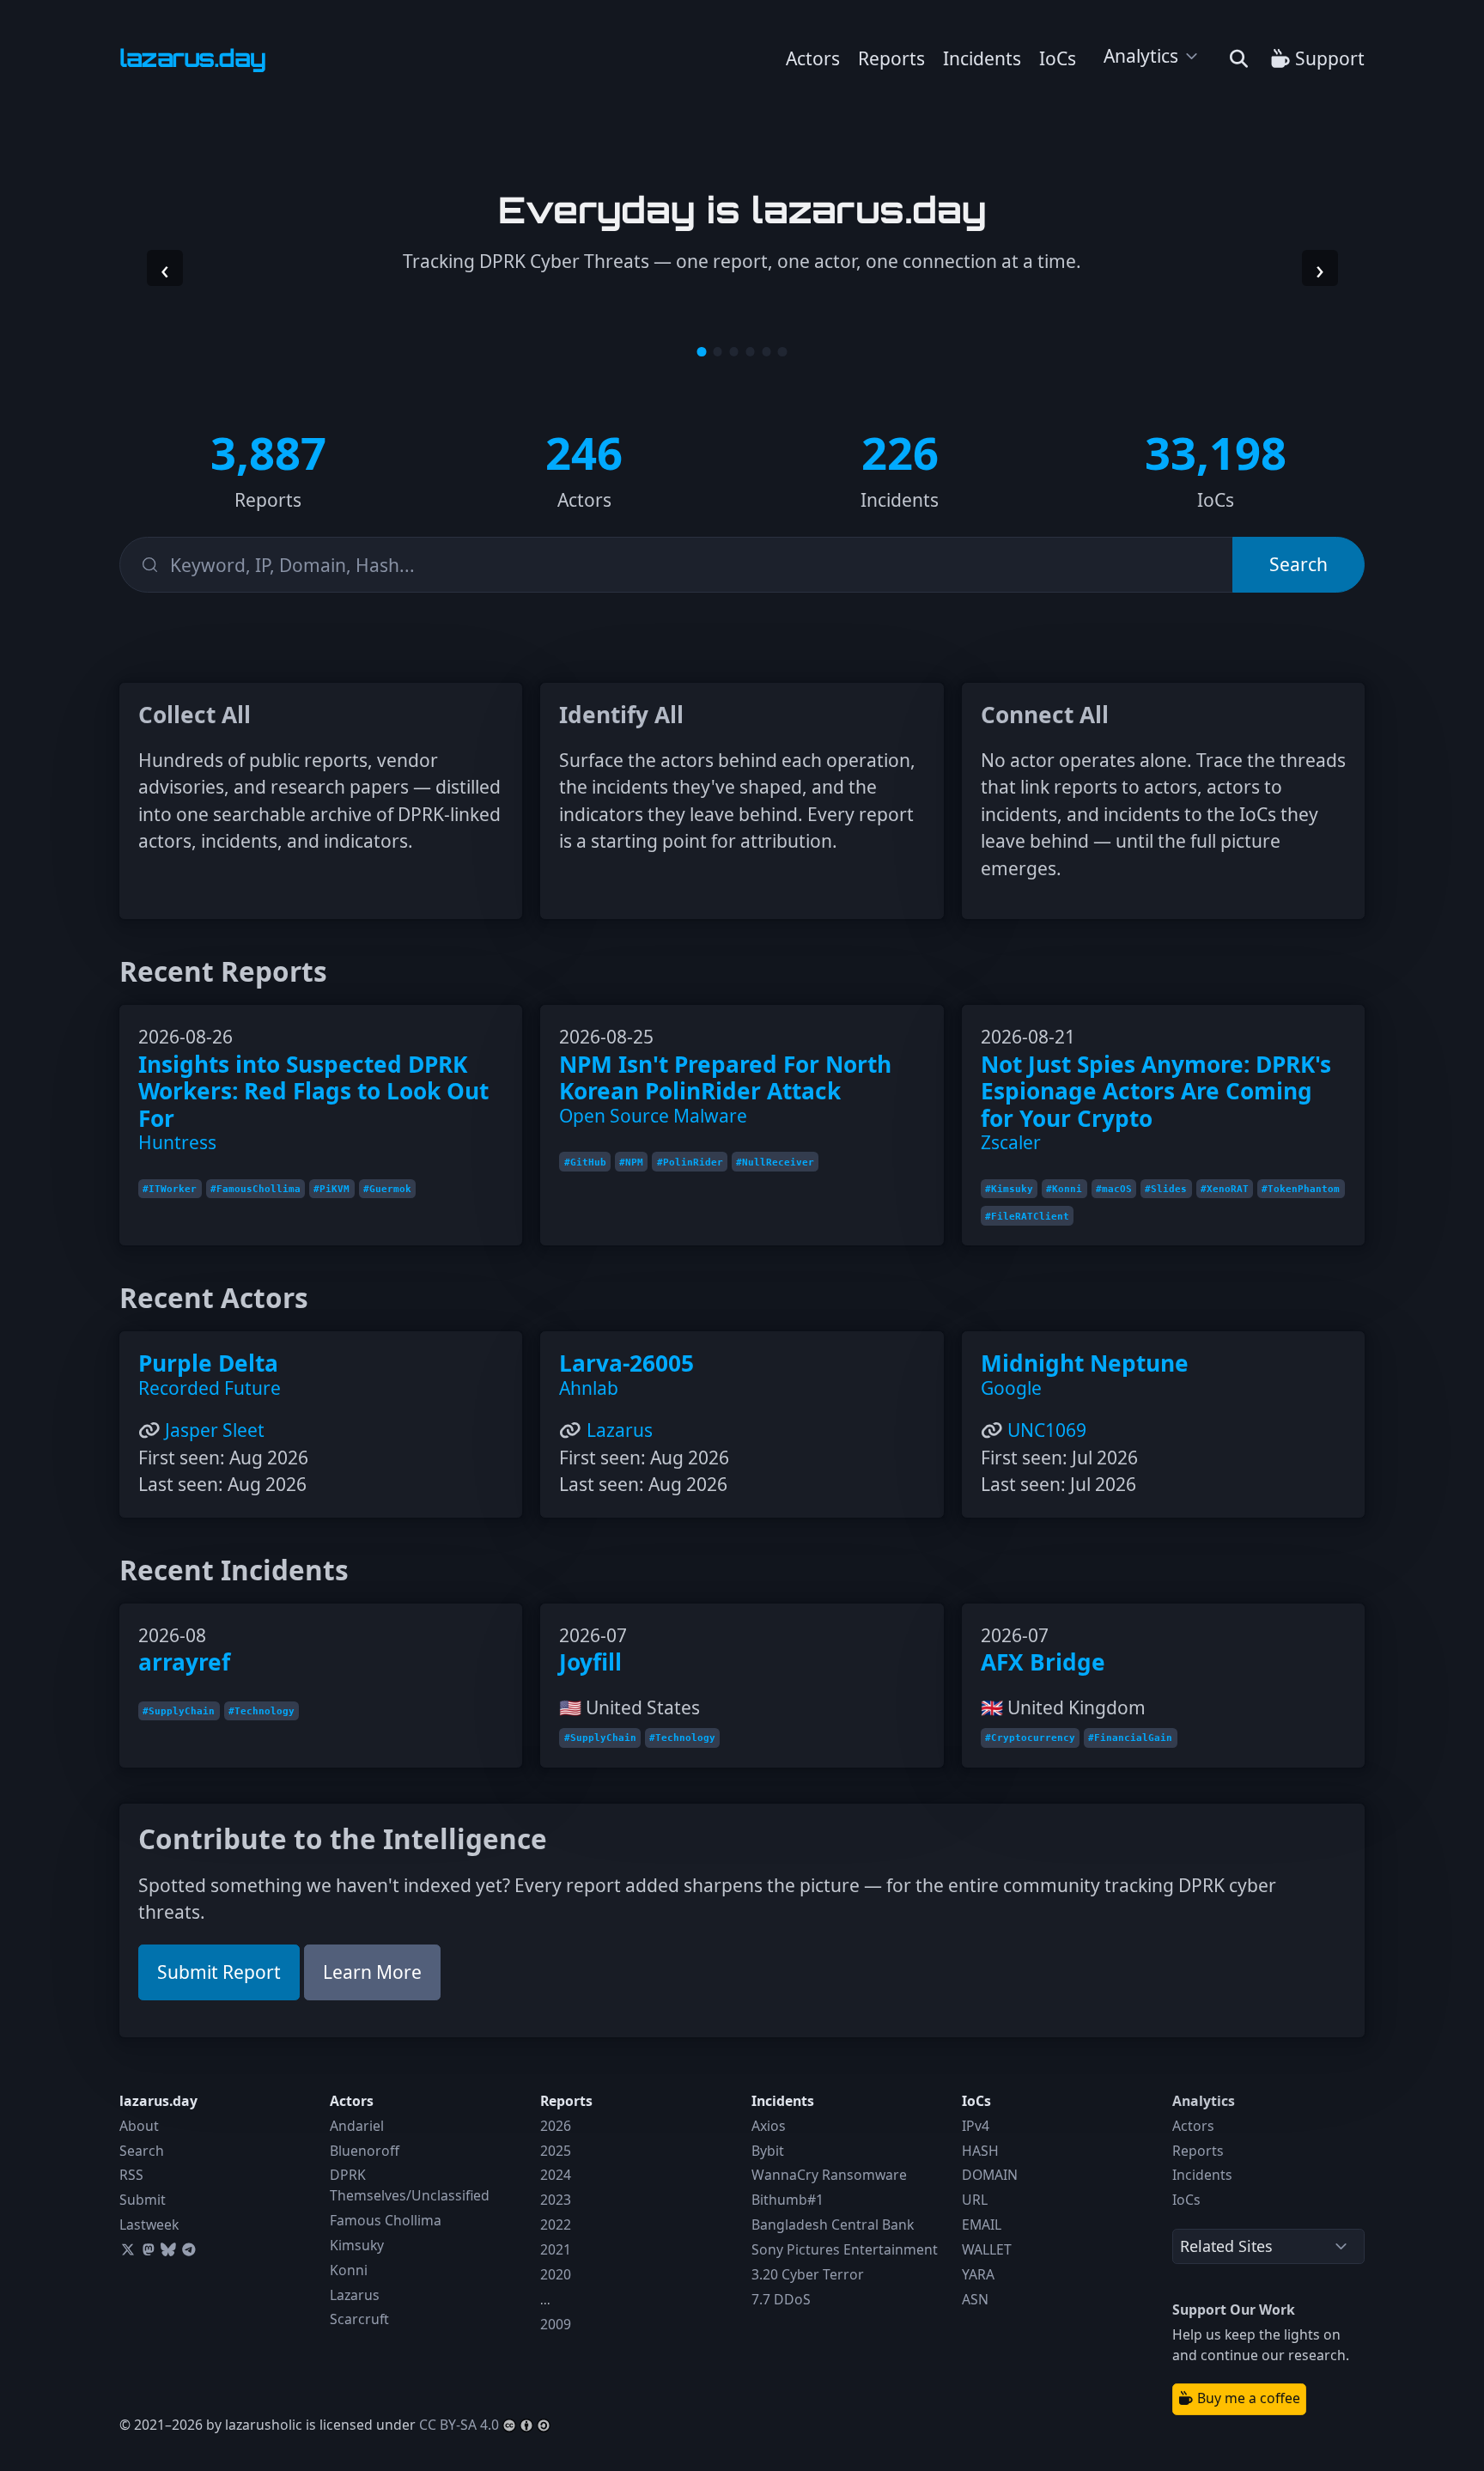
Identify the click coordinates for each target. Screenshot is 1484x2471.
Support (1328, 58)
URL (975, 2200)
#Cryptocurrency (1030, 1738)
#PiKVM (331, 1189)
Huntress (177, 1142)
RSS (131, 2175)
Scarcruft (359, 2319)
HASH (980, 2151)
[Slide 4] (750, 352)
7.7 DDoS (781, 2299)
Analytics (1141, 56)
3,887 (268, 452)
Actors (813, 58)
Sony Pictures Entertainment (845, 2249)
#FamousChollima (255, 1189)
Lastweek (149, 2225)
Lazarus (620, 1430)
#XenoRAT (1225, 1189)
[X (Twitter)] (128, 2249)
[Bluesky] (168, 2249)
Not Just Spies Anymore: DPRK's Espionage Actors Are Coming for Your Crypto (1156, 1091)
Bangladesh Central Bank (833, 2225)
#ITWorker (170, 1189)
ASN (975, 2299)
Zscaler (1011, 1142)
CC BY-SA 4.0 (459, 2425)
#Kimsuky (1009, 1189)
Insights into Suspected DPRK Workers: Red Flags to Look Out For (313, 1091)
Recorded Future (210, 1388)
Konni (349, 2270)
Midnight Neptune (1085, 1363)
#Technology (262, 1711)
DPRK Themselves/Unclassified (410, 2185)
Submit (143, 2200)
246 (584, 452)
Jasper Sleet (215, 1430)
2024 (556, 2175)
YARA (978, 2274)
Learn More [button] (372, 1972)
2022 (556, 2225)
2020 (556, 2274)
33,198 (1216, 452)
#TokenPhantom (1301, 1189)
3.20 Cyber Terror (808, 2274)
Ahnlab (589, 1388)
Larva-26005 (626, 1363)
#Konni (1064, 1189)
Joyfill (590, 1662)
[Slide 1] (702, 352)
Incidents (982, 58)
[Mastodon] (149, 2249)
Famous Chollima (386, 2220)
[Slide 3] (734, 352)
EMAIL (982, 2225)
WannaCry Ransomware (829, 2175)
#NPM (631, 1162)
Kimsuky (357, 2245)
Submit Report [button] (219, 1972)
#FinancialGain (1130, 1738)
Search (142, 2151)
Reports (891, 58)
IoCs (1058, 58)
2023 (556, 2200)
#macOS (1114, 1189)
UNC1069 (1047, 1430)
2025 (556, 2151)
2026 (556, 2126)
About (139, 2126)
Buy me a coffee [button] (1247, 2398)
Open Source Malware (653, 1116)
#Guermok (387, 1189)
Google (1011, 1388)
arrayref (184, 1662)
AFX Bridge (1043, 1662)
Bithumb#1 (788, 2200)
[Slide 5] (766, 352)
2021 (556, 2249)
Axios (769, 2126)
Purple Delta (208, 1363)
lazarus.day (158, 2101)
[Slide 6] (783, 352)
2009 (556, 2324)
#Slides (1166, 1189)
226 (900, 452)
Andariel (357, 2126)
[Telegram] (189, 2249)
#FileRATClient (1027, 1216)
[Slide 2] (718, 352)
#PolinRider (690, 1162)
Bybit (768, 2151)
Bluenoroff (365, 2151)
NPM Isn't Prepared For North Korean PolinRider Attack (725, 1078)
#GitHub (585, 1162)
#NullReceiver (775, 1162)
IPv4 (976, 2126)
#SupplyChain (179, 1711)
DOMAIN (990, 2175)
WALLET (987, 2249)
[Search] (1239, 59)
